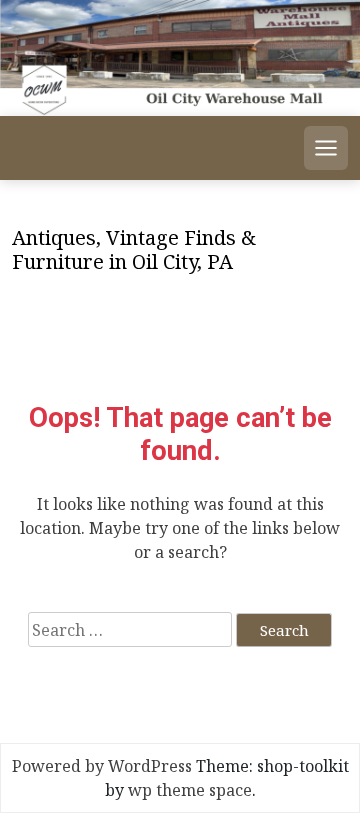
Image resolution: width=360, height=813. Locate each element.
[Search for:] (130, 629)
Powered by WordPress (102, 766)
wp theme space (190, 790)
